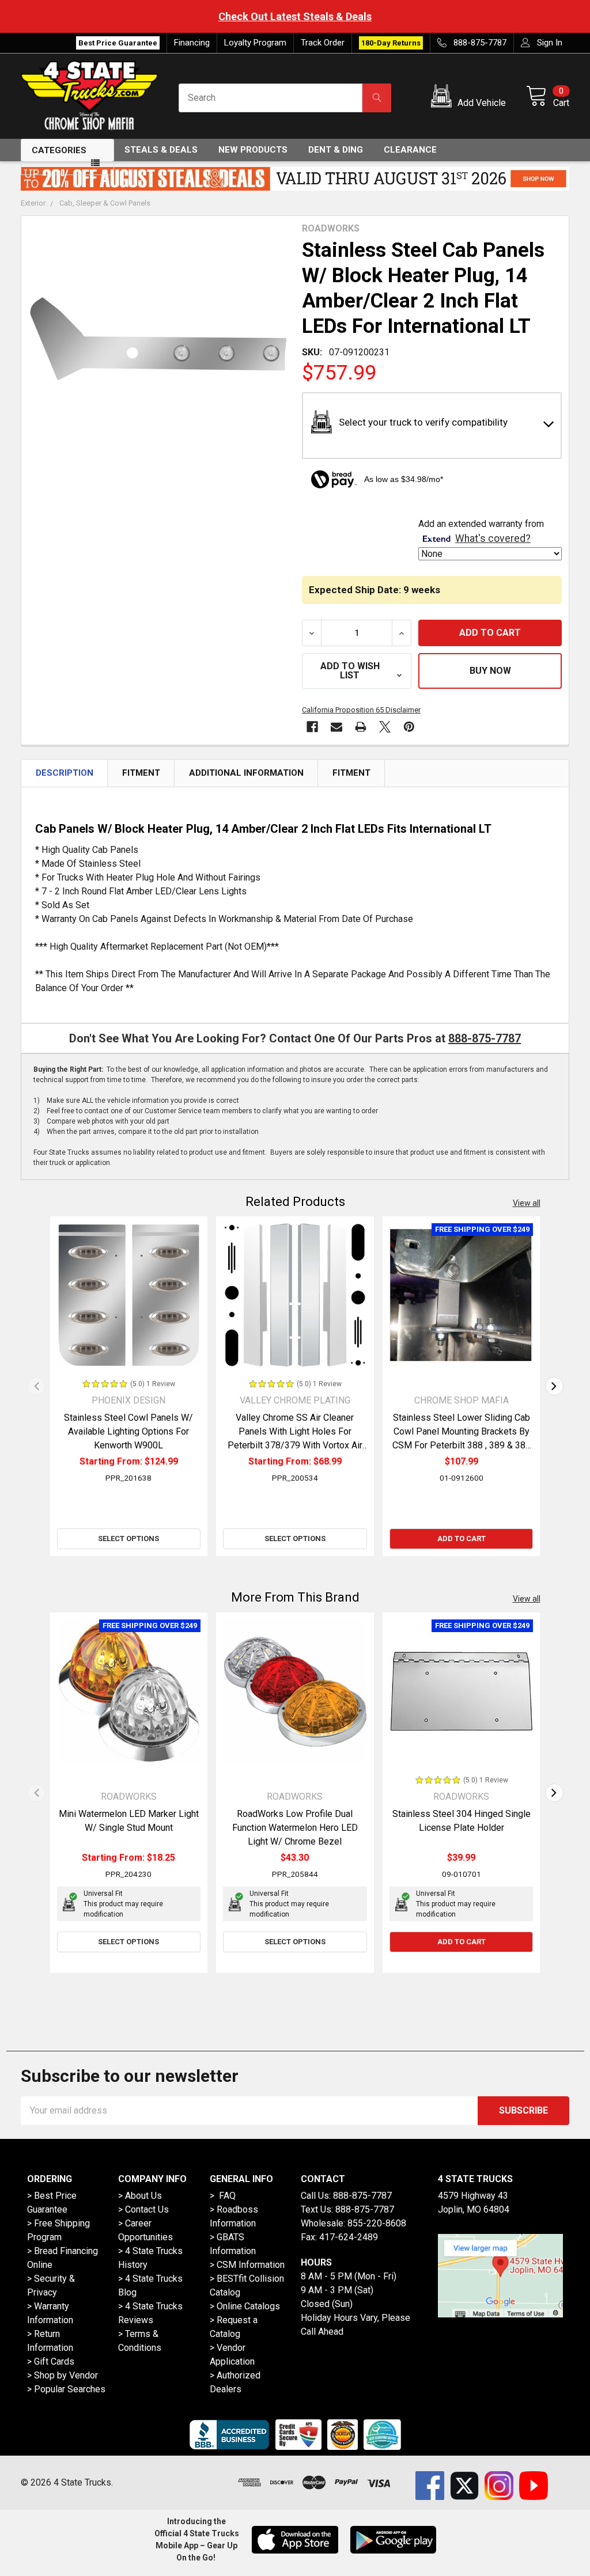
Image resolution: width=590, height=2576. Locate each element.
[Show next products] (554, 1386)
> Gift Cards (51, 2361)
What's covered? (493, 538)
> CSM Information (247, 2265)
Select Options (128, 1539)
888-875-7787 (485, 1038)
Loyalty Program (255, 43)
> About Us (140, 2196)
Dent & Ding (336, 150)
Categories (59, 150)
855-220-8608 (377, 2223)
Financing (192, 43)
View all (527, 1203)
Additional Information (246, 773)
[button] (470, 98)
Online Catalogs (248, 2306)
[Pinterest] (409, 727)
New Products (253, 150)
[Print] (361, 727)
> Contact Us (143, 2209)
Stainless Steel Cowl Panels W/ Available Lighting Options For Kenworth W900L (128, 1431)
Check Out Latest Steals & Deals (295, 16)
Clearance (410, 150)
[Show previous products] (36, 1386)
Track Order (323, 43)
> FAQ (223, 2196)
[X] (385, 727)
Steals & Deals (161, 150)
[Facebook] (312, 727)
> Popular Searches (66, 2389)
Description (65, 773)
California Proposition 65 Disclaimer (361, 710)
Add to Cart (462, 1539)
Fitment (141, 773)
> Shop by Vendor (63, 2375)
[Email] (336, 727)
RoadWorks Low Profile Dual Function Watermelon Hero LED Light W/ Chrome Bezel (295, 1828)
